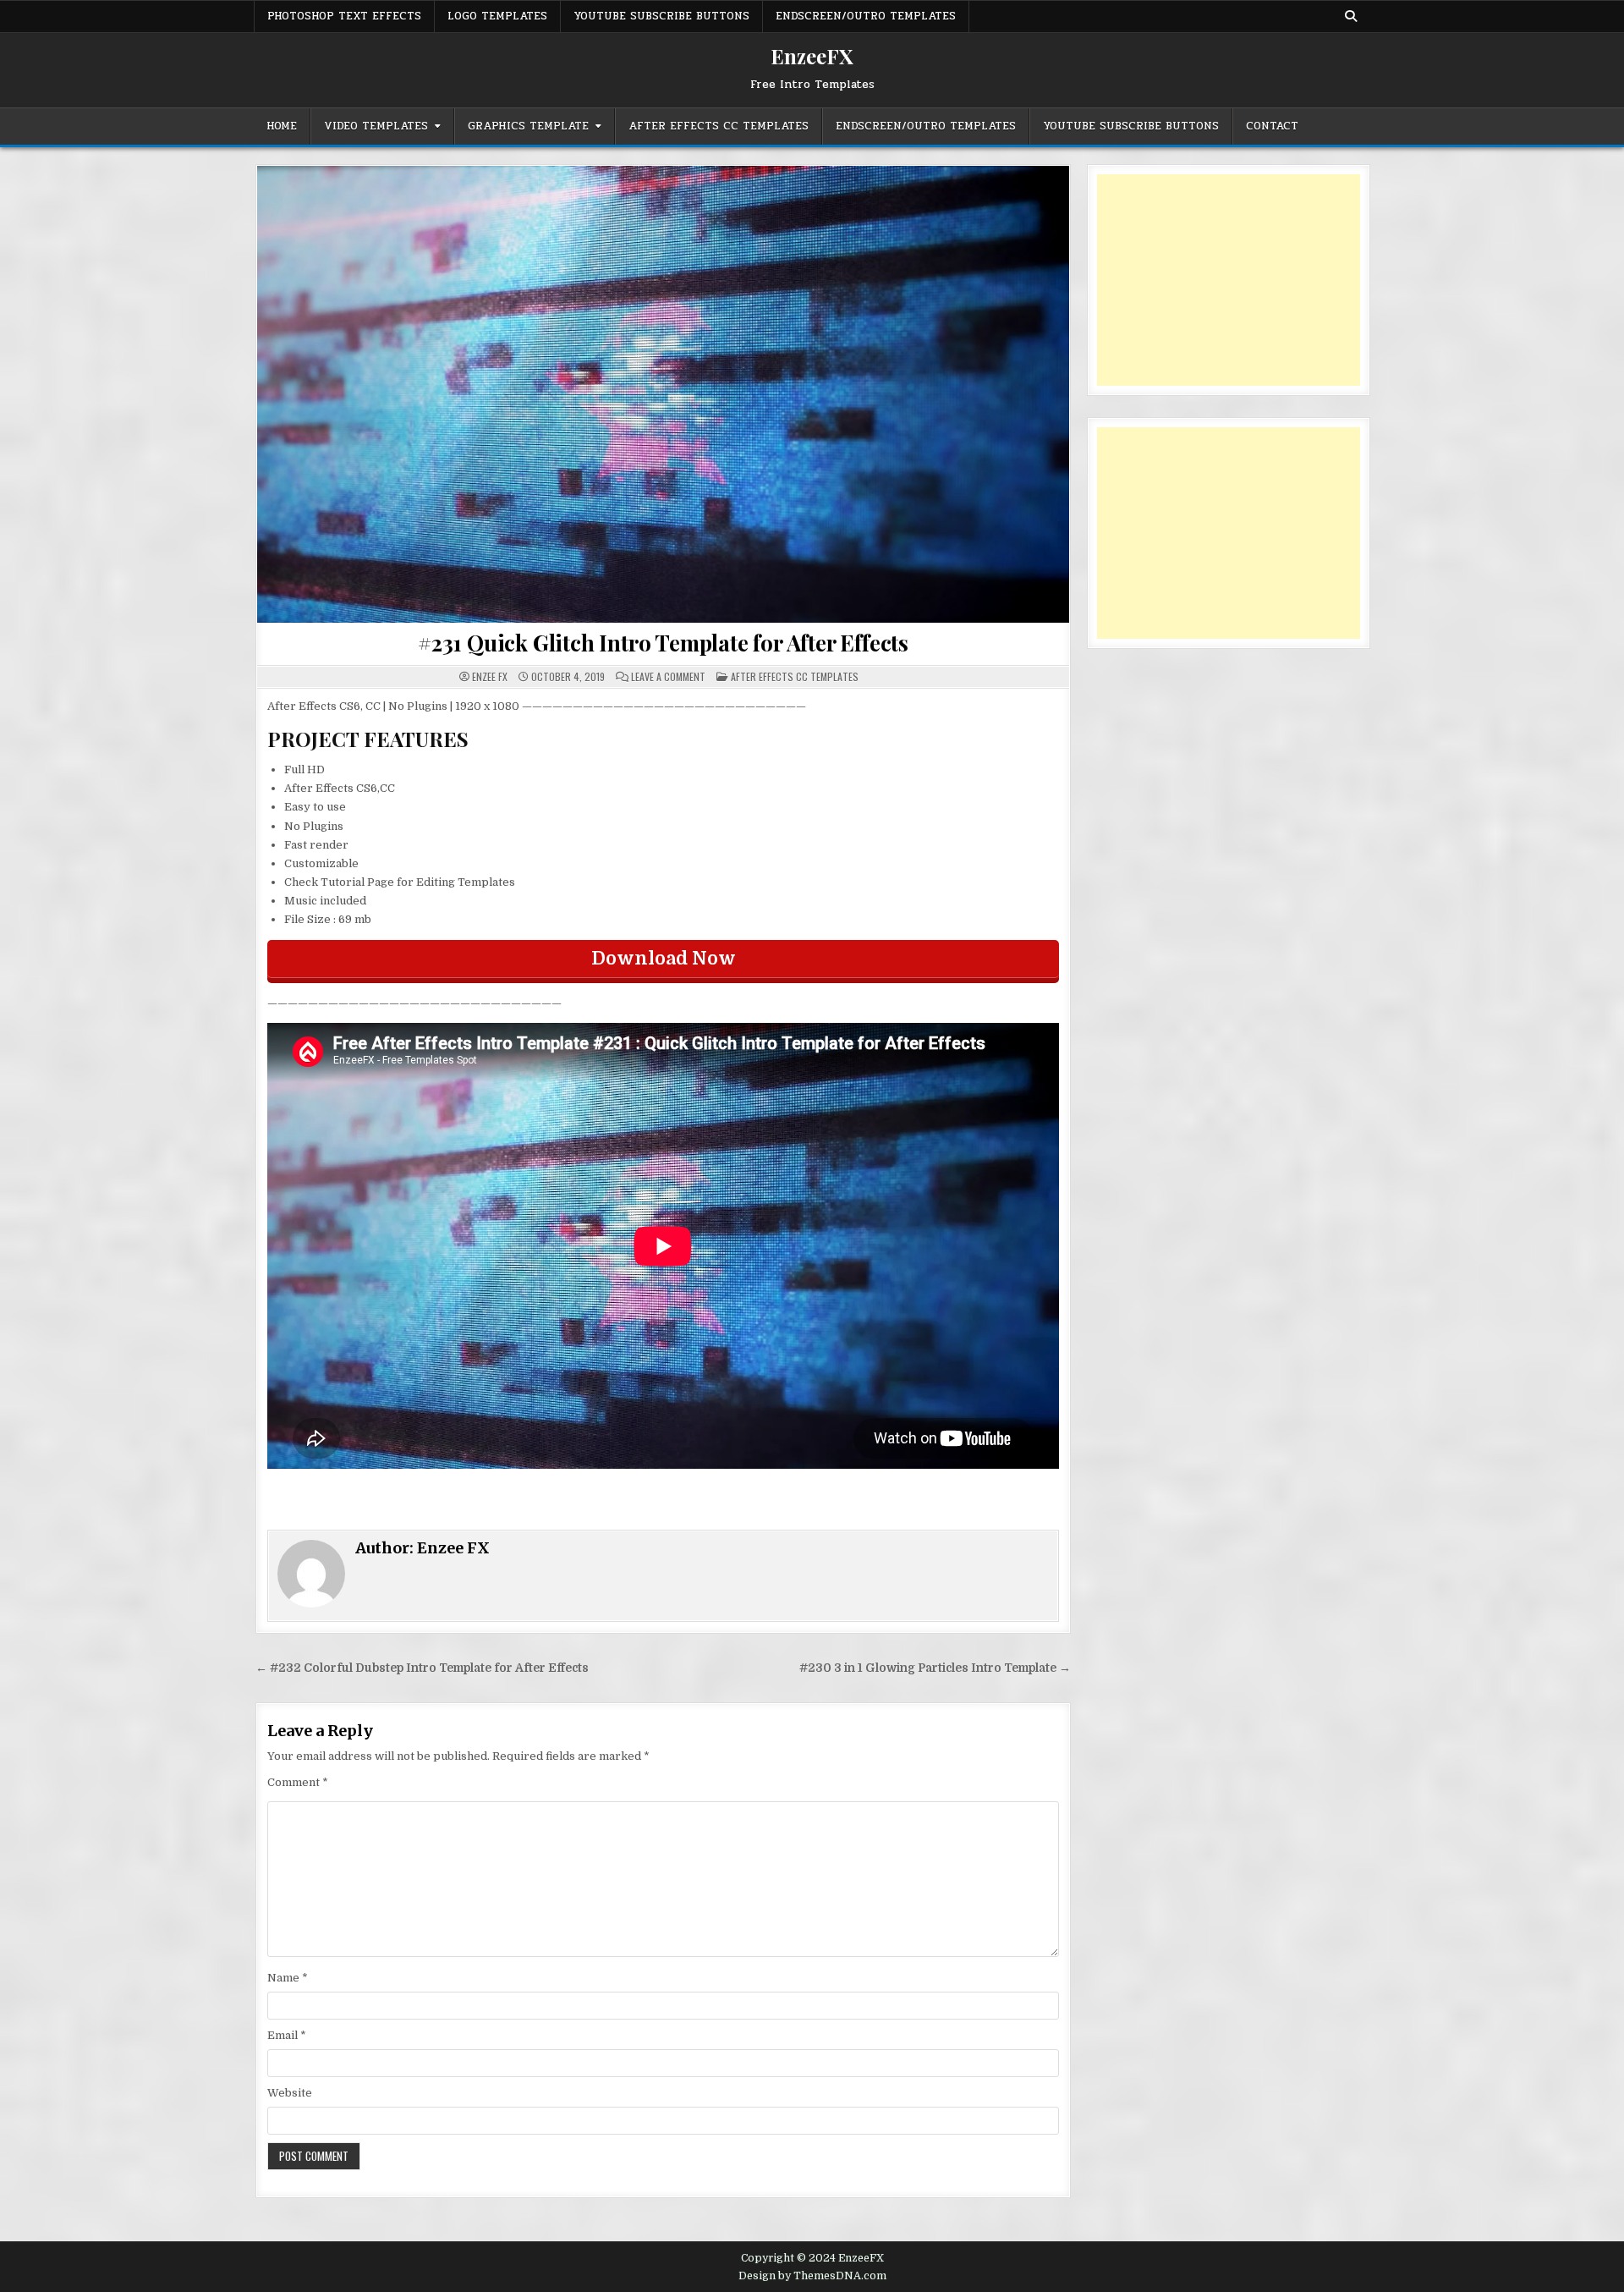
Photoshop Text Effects (344, 16)
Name (288, 1978)
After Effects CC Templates (719, 126)
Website (290, 2093)
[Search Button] (1351, 16)
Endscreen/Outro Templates (866, 16)
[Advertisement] (1229, 280)
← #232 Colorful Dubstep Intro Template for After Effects (422, 1668)
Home (282, 126)
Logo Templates (497, 16)
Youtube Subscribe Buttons (661, 16)
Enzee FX (490, 677)
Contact (1272, 126)
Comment (298, 1782)
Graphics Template (528, 126)
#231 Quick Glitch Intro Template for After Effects (663, 643)
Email (287, 2035)
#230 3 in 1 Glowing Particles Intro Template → (935, 1668)
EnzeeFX (812, 56)
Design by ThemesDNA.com (812, 2276)
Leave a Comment (668, 677)
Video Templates (376, 126)
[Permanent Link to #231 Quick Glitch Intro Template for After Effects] (663, 394)
